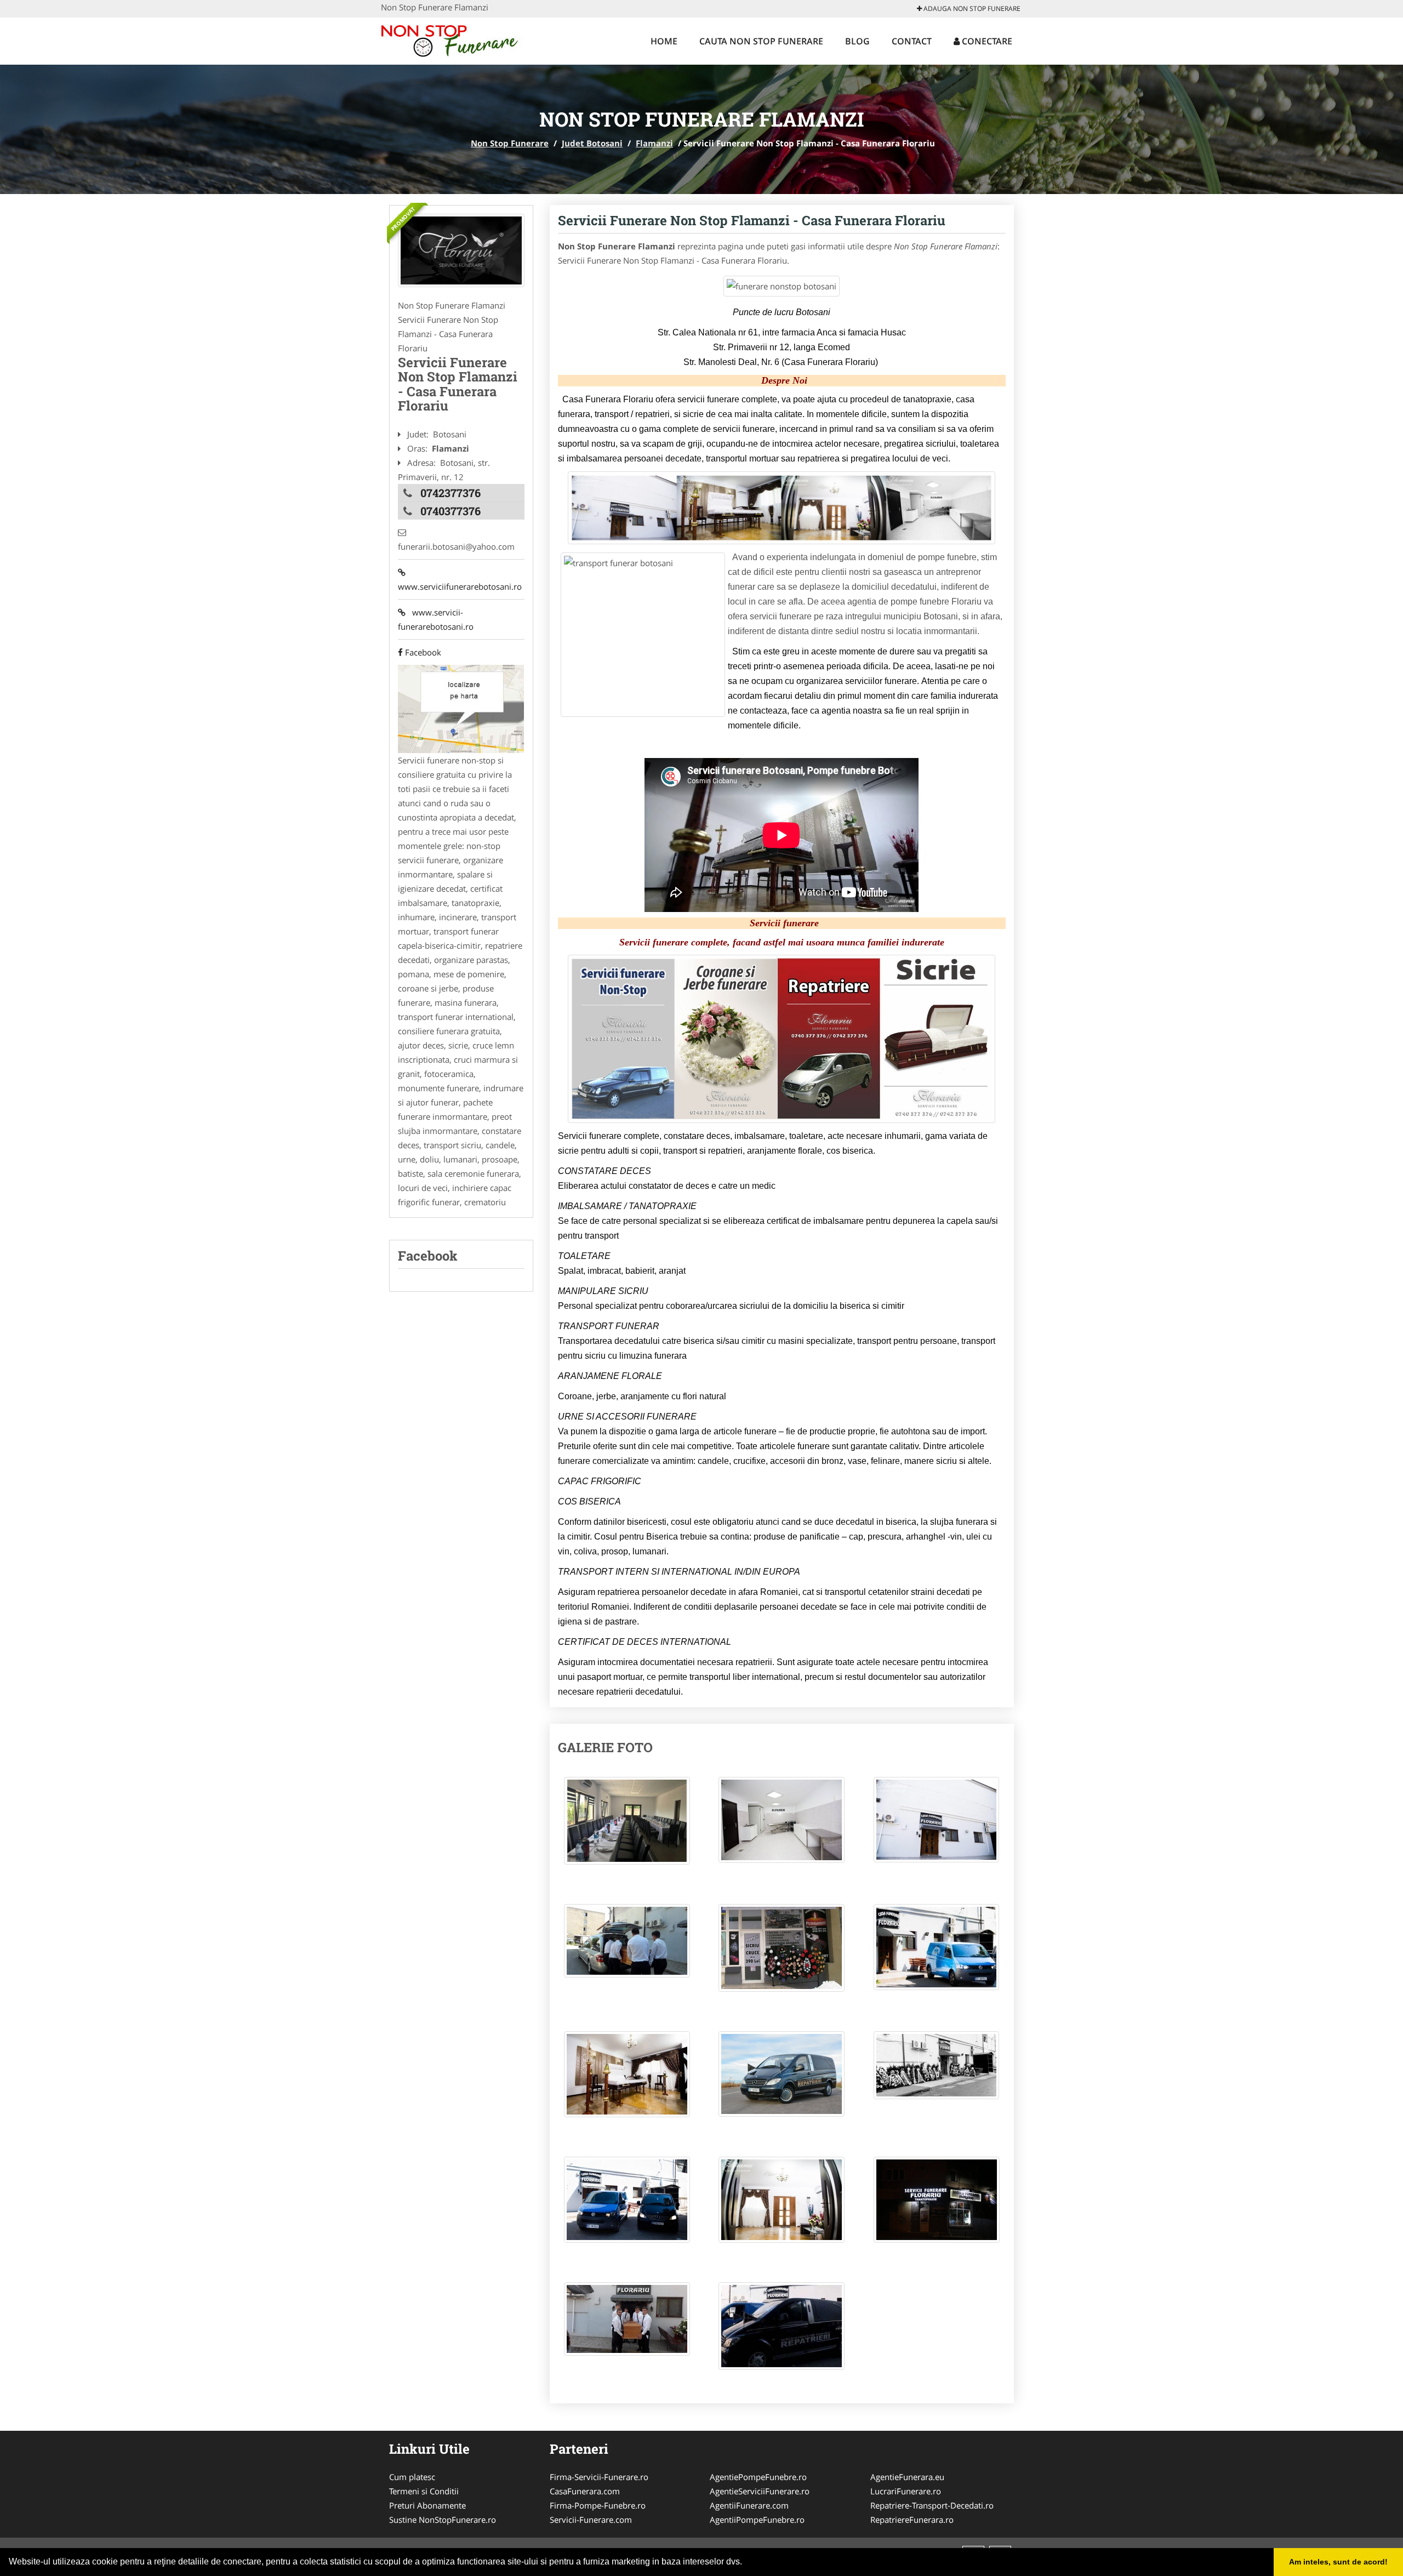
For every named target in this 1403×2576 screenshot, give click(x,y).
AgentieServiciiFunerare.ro (760, 2491)
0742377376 (450, 493)
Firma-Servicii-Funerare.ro (599, 2477)
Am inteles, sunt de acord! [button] (1338, 2562)
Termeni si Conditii (424, 2491)
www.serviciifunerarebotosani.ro (460, 579)
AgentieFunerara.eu (907, 2477)
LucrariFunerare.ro (906, 2491)
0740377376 (450, 511)
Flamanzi (654, 143)
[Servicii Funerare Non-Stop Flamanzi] (461, 250)
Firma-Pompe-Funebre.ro (598, 2505)
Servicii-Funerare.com (591, 2520)
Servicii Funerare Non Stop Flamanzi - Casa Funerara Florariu (752, 220)
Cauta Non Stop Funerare (761, 41)
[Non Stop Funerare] (453, 39)
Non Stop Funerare (510, 143)
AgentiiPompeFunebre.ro (757, 2520)
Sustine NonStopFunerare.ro (443, 2520)
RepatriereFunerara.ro (912, 2520)
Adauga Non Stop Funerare (971, 8)
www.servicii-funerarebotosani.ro (436, 619)
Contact (912, 41)
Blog (857, 41)
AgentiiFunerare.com (749, 2505)
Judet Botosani (592, 143)
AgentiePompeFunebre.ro (758, 2477)
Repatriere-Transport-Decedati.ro (932, 2505)
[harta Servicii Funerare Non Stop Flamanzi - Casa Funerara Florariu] (461, 708)
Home (664, 41)
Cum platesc (412, 2477)
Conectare (986, 41)
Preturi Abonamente (427, 2505)
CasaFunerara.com (585, 2491)
